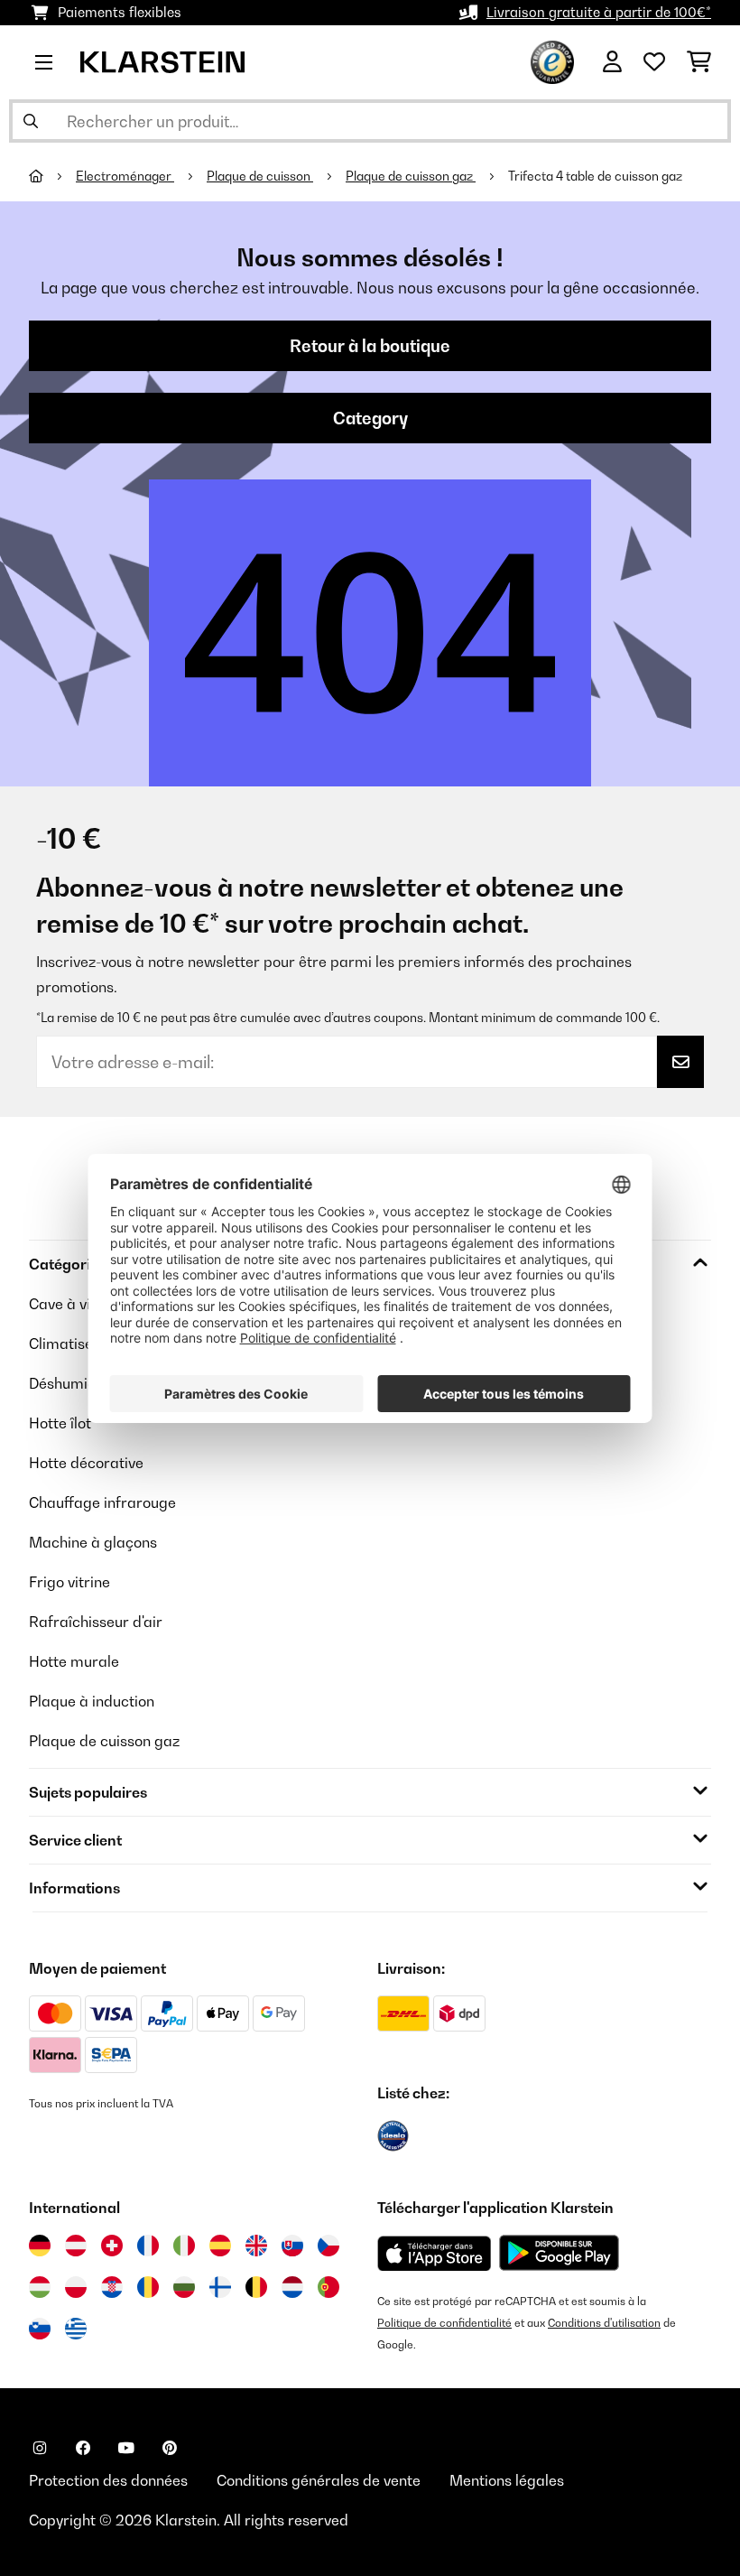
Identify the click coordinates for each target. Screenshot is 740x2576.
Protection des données (108, 2480)
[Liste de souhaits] (654, 62)
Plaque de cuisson (260, 176)
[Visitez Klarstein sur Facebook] (83, 2448)
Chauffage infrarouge (102, 1502)
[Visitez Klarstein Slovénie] (40, 2329)
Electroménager (125, 176)
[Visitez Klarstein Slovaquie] (292, 2246)
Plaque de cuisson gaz (411, 176)
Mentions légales (507, 2480)
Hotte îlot (60, 1423)
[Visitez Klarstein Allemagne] (40, 2246)
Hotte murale (74, 1661)
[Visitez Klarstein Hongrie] (40, 2287)
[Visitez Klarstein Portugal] (328, 2287)
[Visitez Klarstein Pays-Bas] (292, 2287)
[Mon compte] (612, 62)
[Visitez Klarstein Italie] (184, 2246)
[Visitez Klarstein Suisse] (112, 2246)
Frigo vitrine (69, 1582)
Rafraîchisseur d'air (96, 1622)
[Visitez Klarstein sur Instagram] (40, 2448)
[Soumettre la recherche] (31, 121)
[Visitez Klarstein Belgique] (256, 2287)
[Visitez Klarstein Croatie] (112, 2287)
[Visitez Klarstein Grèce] (76, 2330)
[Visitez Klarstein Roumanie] (148, 2287)
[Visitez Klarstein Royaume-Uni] (256, 2246)
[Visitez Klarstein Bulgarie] (184, 2287)
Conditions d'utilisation (604, 2323)
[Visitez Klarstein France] (148, 2246)
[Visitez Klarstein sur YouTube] (126, 2448)
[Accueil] (52, 176)
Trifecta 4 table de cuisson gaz (595, 176)
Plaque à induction (92, 1701)
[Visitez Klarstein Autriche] (76, 2246)
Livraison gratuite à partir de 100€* (599, 12)
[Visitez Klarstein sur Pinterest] (170, 2448)
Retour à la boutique (370, 346)
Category (370, 418)
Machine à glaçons (93, 1542)
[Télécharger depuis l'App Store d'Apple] (434, 2253)
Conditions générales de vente (319, 2480)
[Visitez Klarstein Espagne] (220, 2246)
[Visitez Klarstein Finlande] (220, 2287)
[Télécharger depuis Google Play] (559, 2253)
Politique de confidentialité (444, 2323)
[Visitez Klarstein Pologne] (76, 2287)
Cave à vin (64, 1304)
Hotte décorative (86, 1463)
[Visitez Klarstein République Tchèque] (328, 2246)
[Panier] (699, 62)
